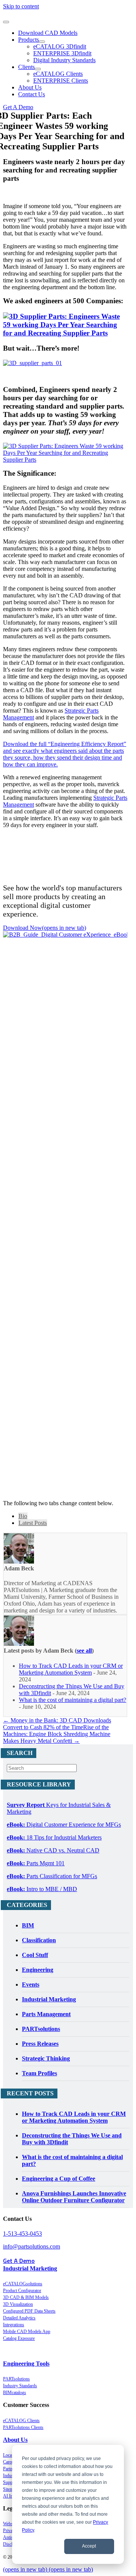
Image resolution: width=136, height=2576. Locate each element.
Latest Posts (33, 1523)
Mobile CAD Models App (27, 2332)
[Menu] (6, 22)
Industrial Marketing (49, 1999)
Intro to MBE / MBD (42, 1889)
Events (31, 1984)
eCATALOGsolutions (23, 2284)
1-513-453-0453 (22, 2234)
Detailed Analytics (19, 2318)
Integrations (14, 2325)
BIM (28, 1925)
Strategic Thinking (46, 2058)
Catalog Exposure (19, 2338)
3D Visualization (18, 2304)
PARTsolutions (41, 2029)
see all (84, 1651)
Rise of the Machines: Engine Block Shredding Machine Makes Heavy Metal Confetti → (57, 1734)
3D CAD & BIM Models (26, 2297)
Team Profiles (39, 2073)
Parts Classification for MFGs (52, 1876)
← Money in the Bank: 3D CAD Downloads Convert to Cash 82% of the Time (57, 1724)
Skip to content (21, 6)
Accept (89, 2546)
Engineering (38, 1970)
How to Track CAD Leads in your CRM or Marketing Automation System (71, 1669)
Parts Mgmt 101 (36, 1863)
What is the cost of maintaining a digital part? (73, 1700)
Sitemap (10, 2489)
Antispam (12, 2537)
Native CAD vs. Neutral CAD (53, 1850)
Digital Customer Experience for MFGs (64, 1825)
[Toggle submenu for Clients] (38, 69)
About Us (15, 2440)
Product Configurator (22, 2291)
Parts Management (46, 2014)
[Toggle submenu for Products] (42, 42)
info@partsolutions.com (32, 2246)
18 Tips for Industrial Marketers (54, 1837)
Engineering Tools (26, 2364)
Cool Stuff (35, 1955)
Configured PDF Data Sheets (29, 2311)
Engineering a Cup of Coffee (59, 2179)
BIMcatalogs (15, 2393)
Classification (39, 1940)
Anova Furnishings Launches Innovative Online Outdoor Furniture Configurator (74, 2197)
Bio (23, 1516)
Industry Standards (20, 2386)
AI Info (10, 2496)
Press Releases (40, 2044)
